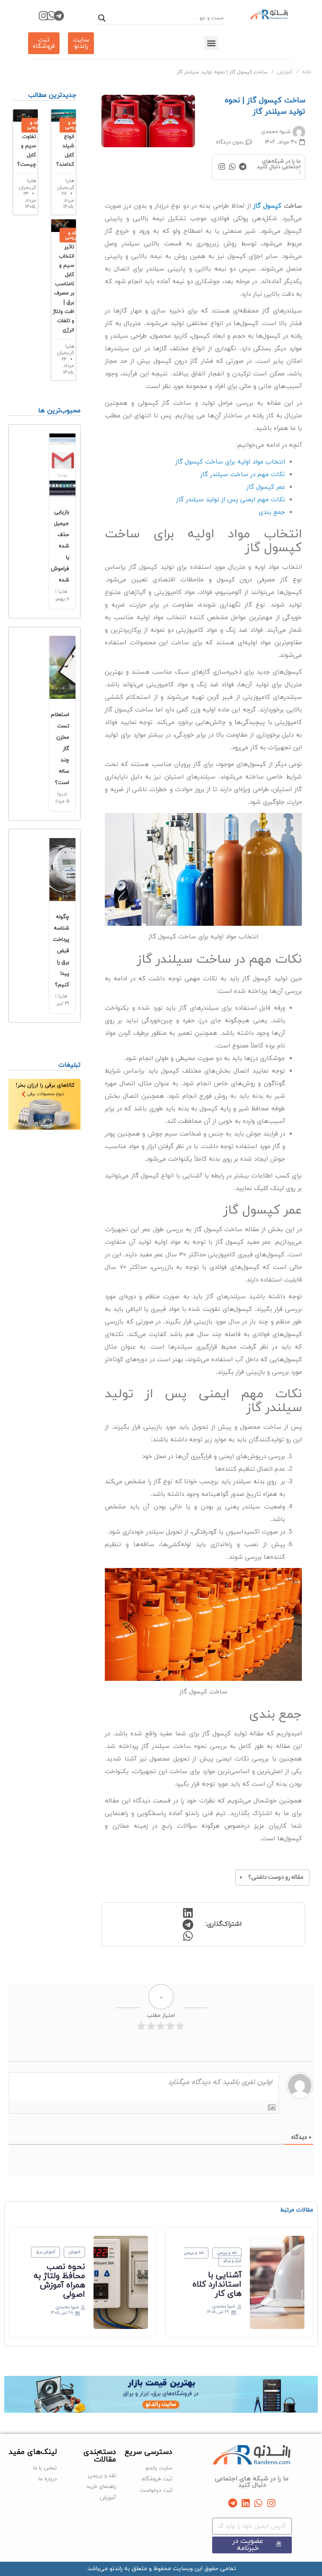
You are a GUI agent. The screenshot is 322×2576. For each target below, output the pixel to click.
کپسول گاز (267, 206)
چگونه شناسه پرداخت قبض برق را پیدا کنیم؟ (61, 951)
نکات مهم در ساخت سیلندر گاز (243, 475)
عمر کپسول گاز (266, 487)
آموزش (285, 72)
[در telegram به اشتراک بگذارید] (187, 1925)
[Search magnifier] (102, 18)
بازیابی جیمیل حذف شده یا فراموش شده (60, 546)
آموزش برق (45, 2253)
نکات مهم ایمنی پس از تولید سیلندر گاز (231, 500)
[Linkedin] (245, 2503)
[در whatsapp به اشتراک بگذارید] (187, 1936)
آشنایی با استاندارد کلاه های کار (217, 2284)
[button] (211, 43)
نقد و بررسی (227, 2253)
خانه (307, 72)
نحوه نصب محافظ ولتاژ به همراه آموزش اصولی (59, 2281)
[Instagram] (43, 16)
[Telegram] (59, 16)
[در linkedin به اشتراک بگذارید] (187, 1913)
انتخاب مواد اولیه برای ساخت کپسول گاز (230, 462)
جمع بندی (272, 512)
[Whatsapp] (51, 16)
